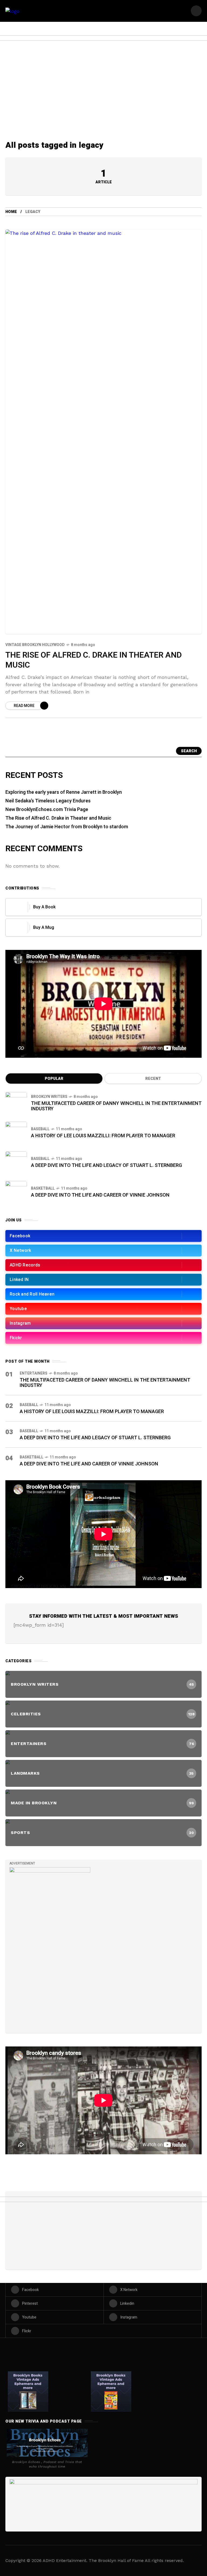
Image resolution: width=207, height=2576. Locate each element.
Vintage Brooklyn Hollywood (35, 645)
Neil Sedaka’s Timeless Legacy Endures (48, 801)
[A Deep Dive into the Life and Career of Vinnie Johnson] (16, 1192)
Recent (153, 1079)
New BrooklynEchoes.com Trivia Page (47, 810)
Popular (54, 1079)
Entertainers (34, 1373)
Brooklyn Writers (49, 1097)
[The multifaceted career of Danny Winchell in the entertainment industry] (16, 1103)
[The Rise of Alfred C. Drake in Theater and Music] (103, 432)
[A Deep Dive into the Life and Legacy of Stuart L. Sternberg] (16, 1162)
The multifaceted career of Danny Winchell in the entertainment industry (116, 1106)
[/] (196, 11)
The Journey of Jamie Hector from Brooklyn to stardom (67, 827)
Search (189, 751)
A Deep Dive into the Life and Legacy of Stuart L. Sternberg (106, 1165)
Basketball (43, 1188)
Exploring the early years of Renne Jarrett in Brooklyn (64, 792)
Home (11, 212)
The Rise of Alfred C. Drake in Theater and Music (94, 660)
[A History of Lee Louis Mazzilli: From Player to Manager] (16, 1132)
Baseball (40, 1129)
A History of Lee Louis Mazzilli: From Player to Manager (103, 1136)
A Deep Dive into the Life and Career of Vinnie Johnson (100, 1195)
